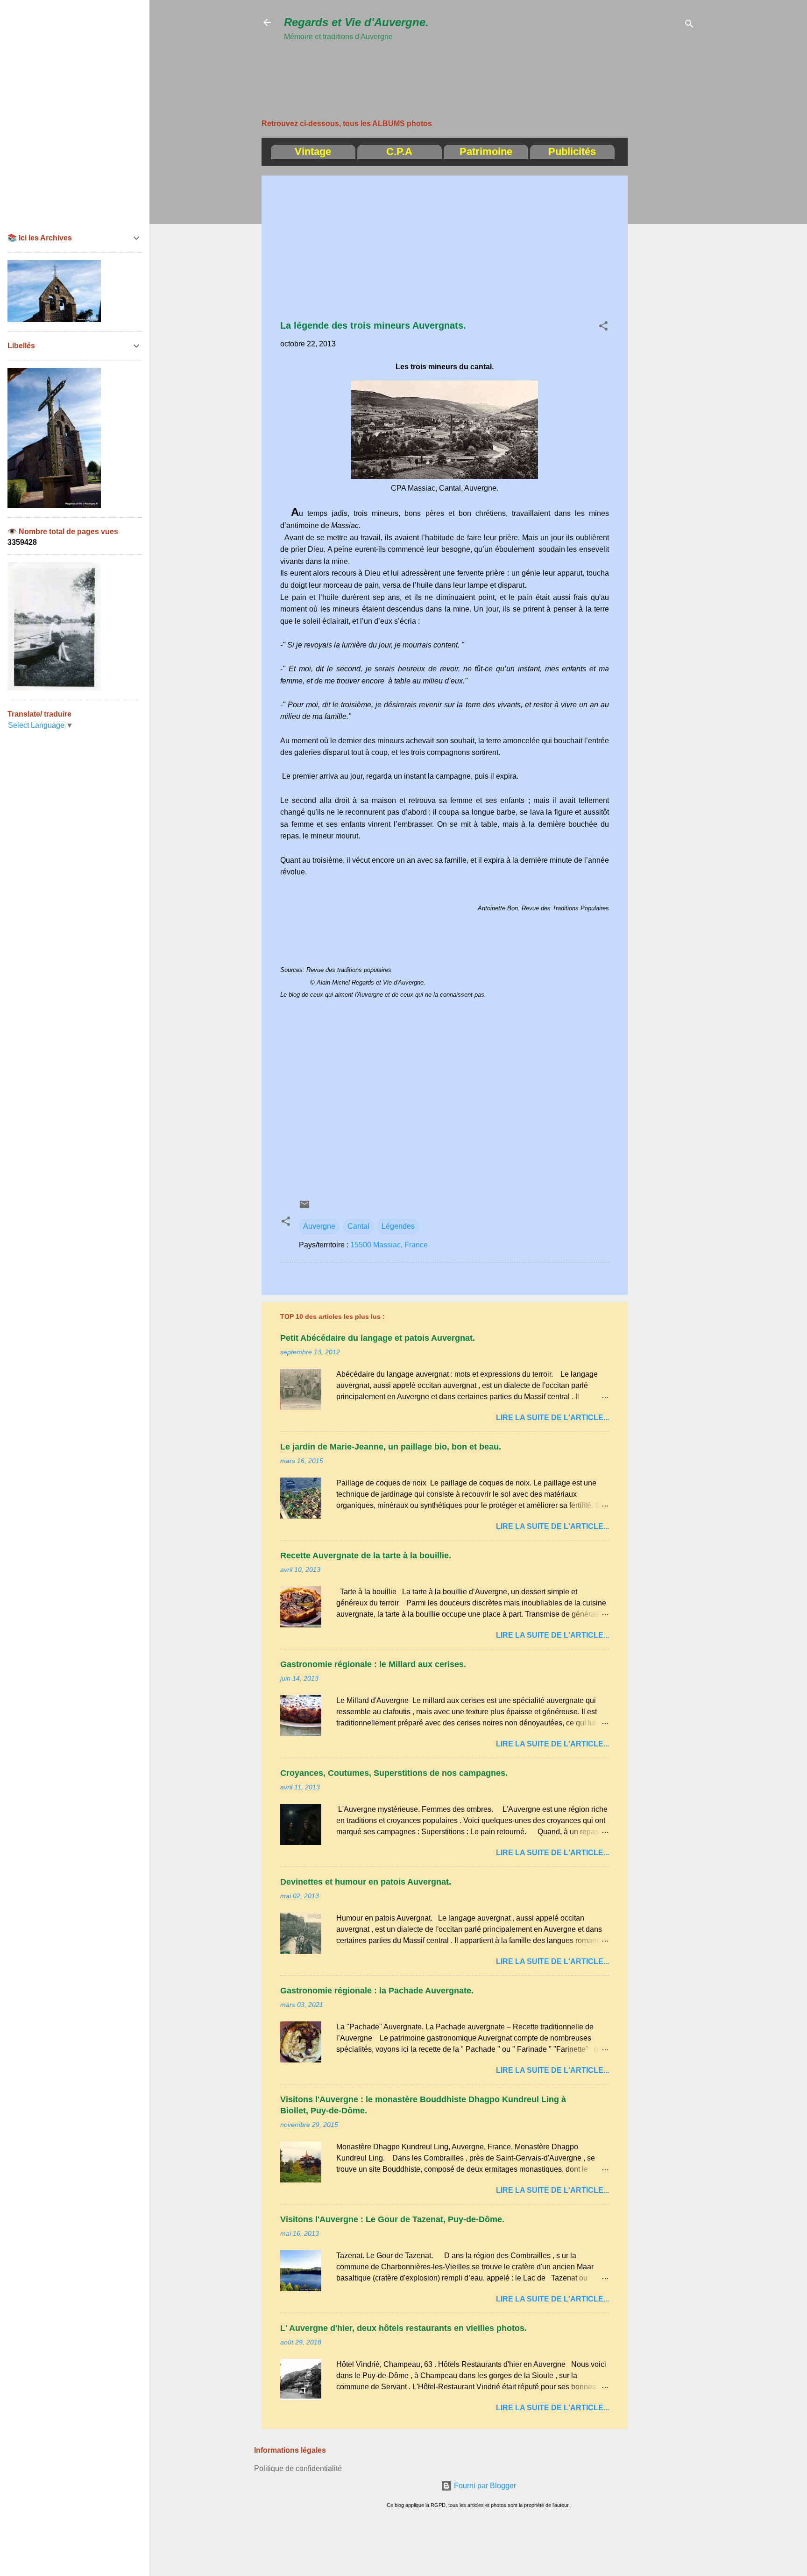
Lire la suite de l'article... (552, 1418)
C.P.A (399, 151)
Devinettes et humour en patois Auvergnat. (366, 1882)
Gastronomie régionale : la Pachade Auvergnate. (377, 1991)
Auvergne (319, 1226)
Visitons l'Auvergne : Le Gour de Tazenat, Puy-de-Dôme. (392, 2219)
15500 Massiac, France (389, 1245)
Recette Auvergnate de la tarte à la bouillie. (366, 1555)
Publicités (572, 151)
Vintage (313, 151)
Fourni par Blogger (484, 2486)
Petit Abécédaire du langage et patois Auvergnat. (378, 1338)
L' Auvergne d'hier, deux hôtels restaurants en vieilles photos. (403, 2328)
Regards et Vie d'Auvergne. (356, 22)
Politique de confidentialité (298, 2468)
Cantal (358, 1226)
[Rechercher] (689, 25)
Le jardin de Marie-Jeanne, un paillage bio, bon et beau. (391, 1447)
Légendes (398, 1226)
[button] (603, 327)
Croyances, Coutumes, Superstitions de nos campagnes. (394, 1773)
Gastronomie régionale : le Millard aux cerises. (373, 1664)
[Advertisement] (454, 64)
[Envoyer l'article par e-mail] (304, 1207)
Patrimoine (486, 151)
